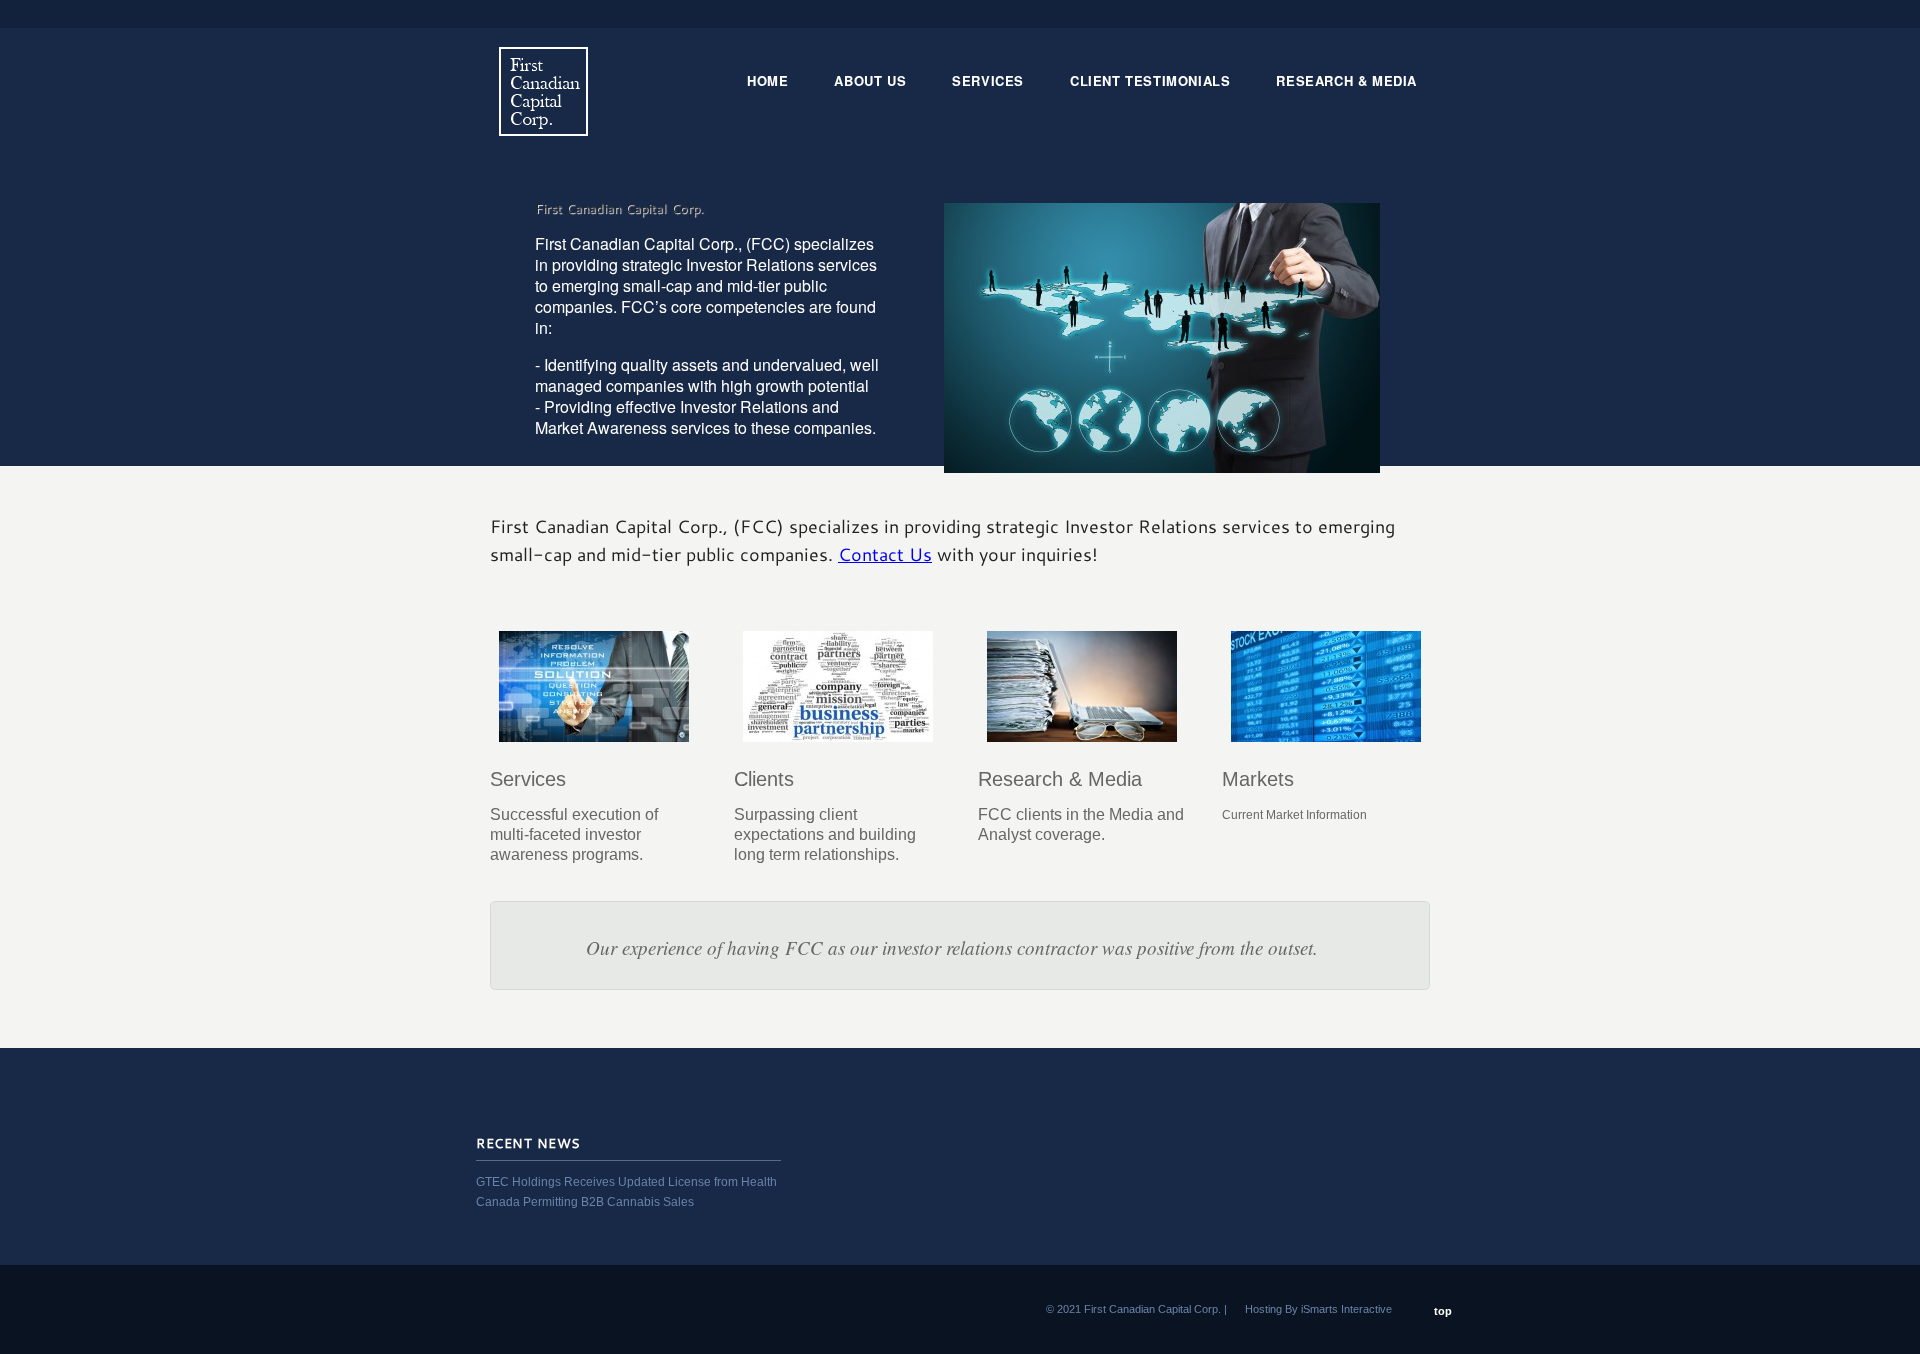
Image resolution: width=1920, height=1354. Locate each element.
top (1443, 1311)
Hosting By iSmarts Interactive (1318, 1309)
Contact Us (885, 554)
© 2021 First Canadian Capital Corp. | (1136, 1309)
